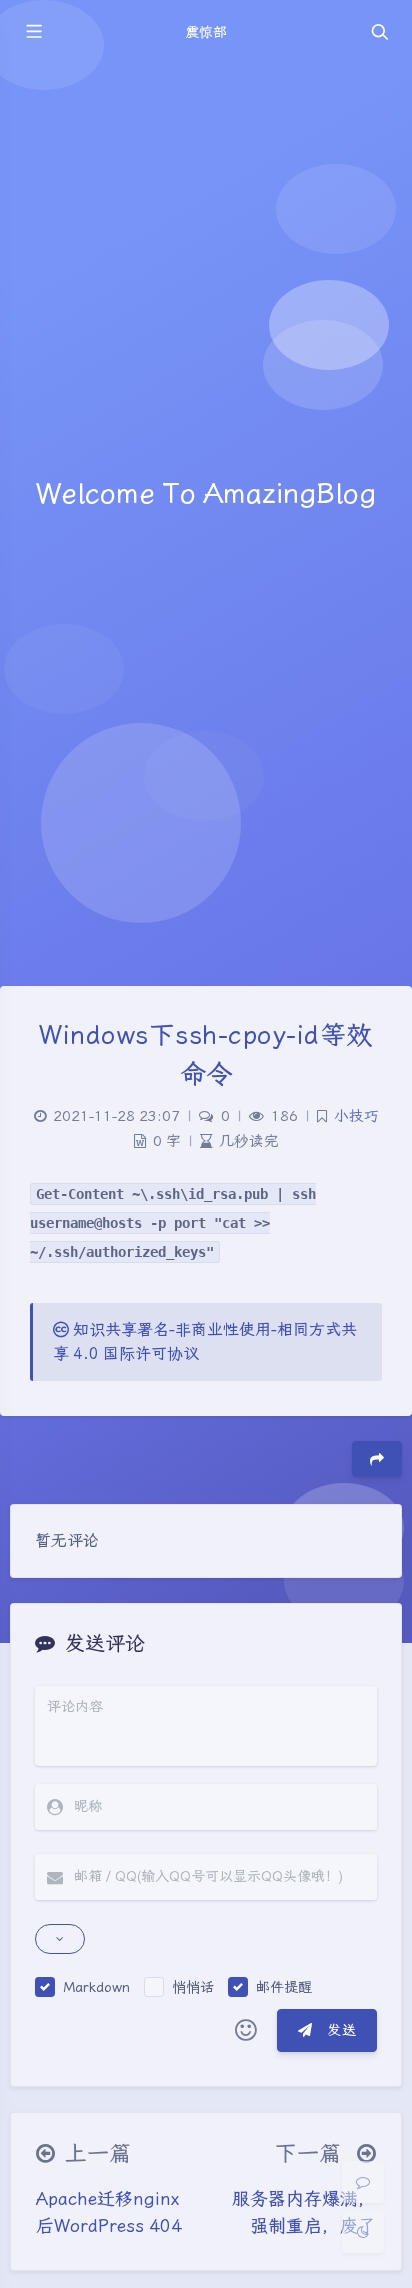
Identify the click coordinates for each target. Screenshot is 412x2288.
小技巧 (356, 1116)
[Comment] (363, 2182)
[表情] (246, 2031)
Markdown (96, 1987)
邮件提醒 (284, 1987)
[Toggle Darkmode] (363, 2232)
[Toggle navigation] (379, 32)
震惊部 (206, 32)
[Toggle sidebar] (33, 32)
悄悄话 (193, 1987)
